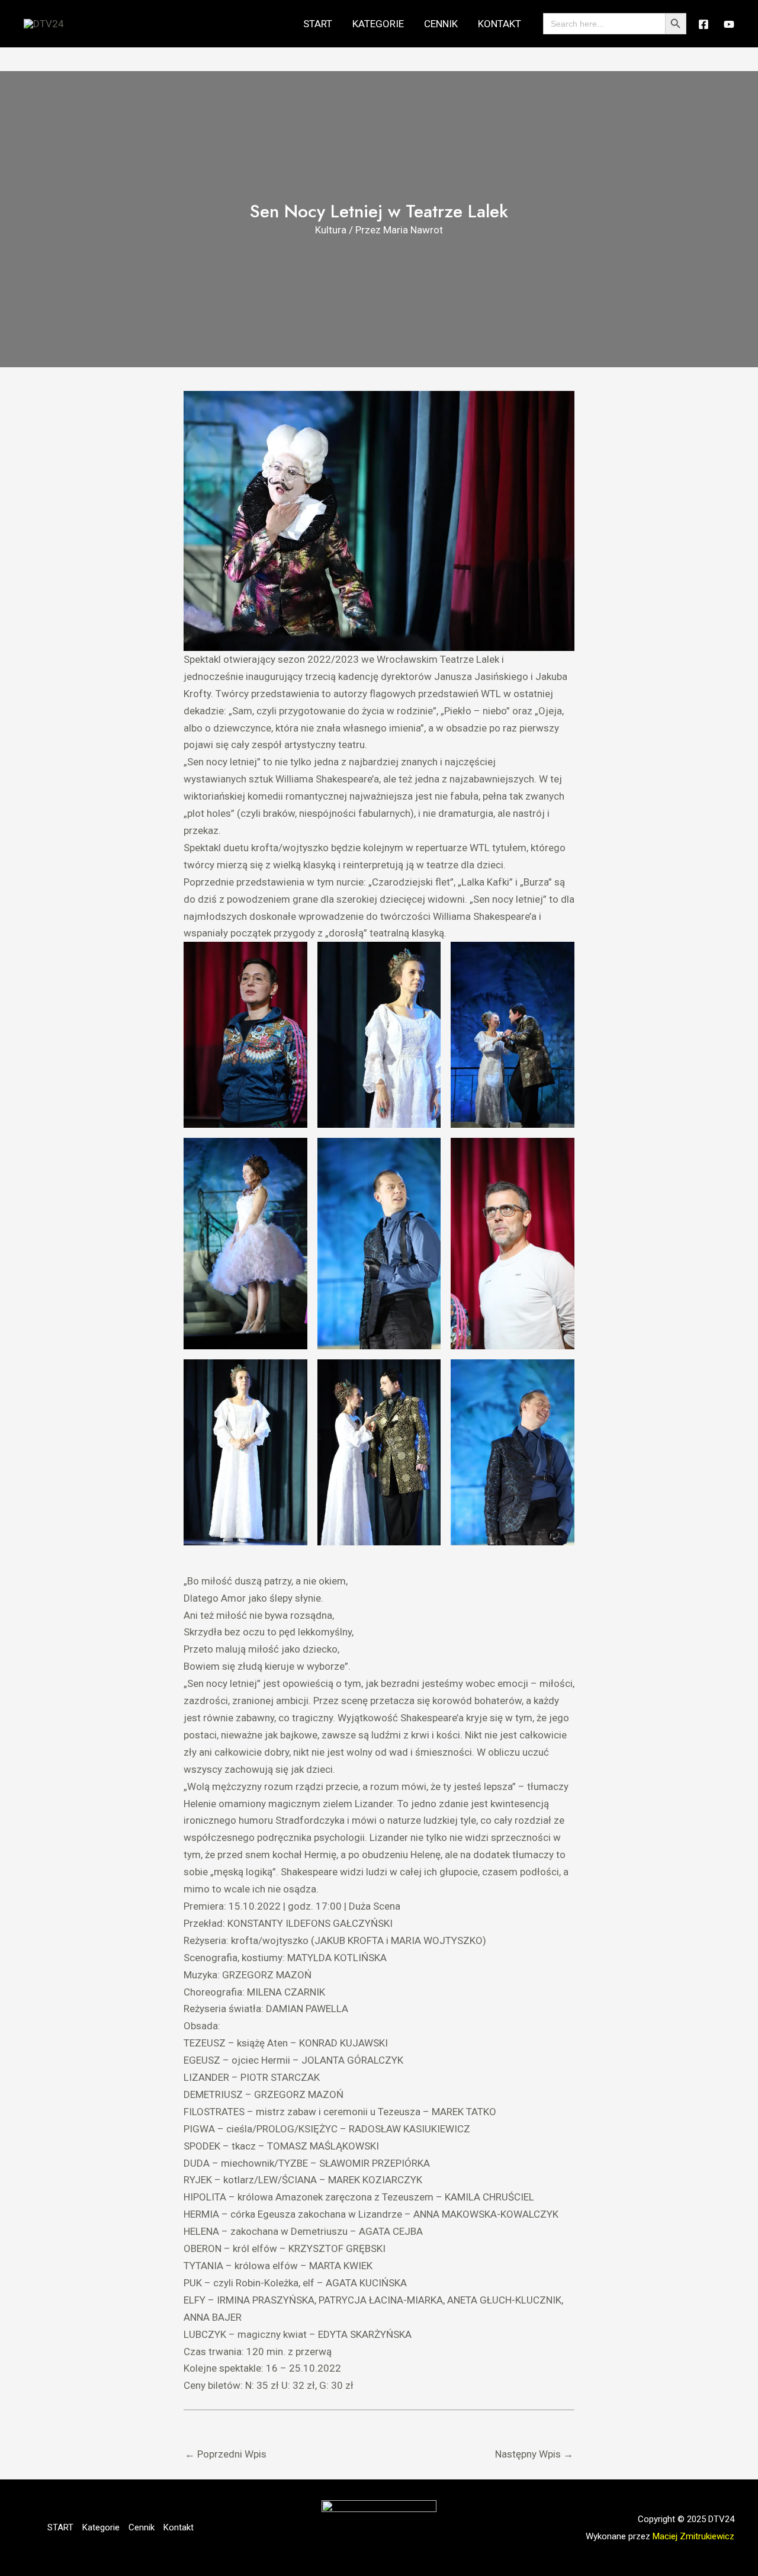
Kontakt (500, 24)
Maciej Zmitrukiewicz (693, 2536)
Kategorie (378, 24)
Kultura (331, 230)
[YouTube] (729, 24)
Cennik (441, 24)
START (318, 24)
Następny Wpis (534, 2454)
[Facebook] (704, 24)
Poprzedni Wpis (226, 2454)
